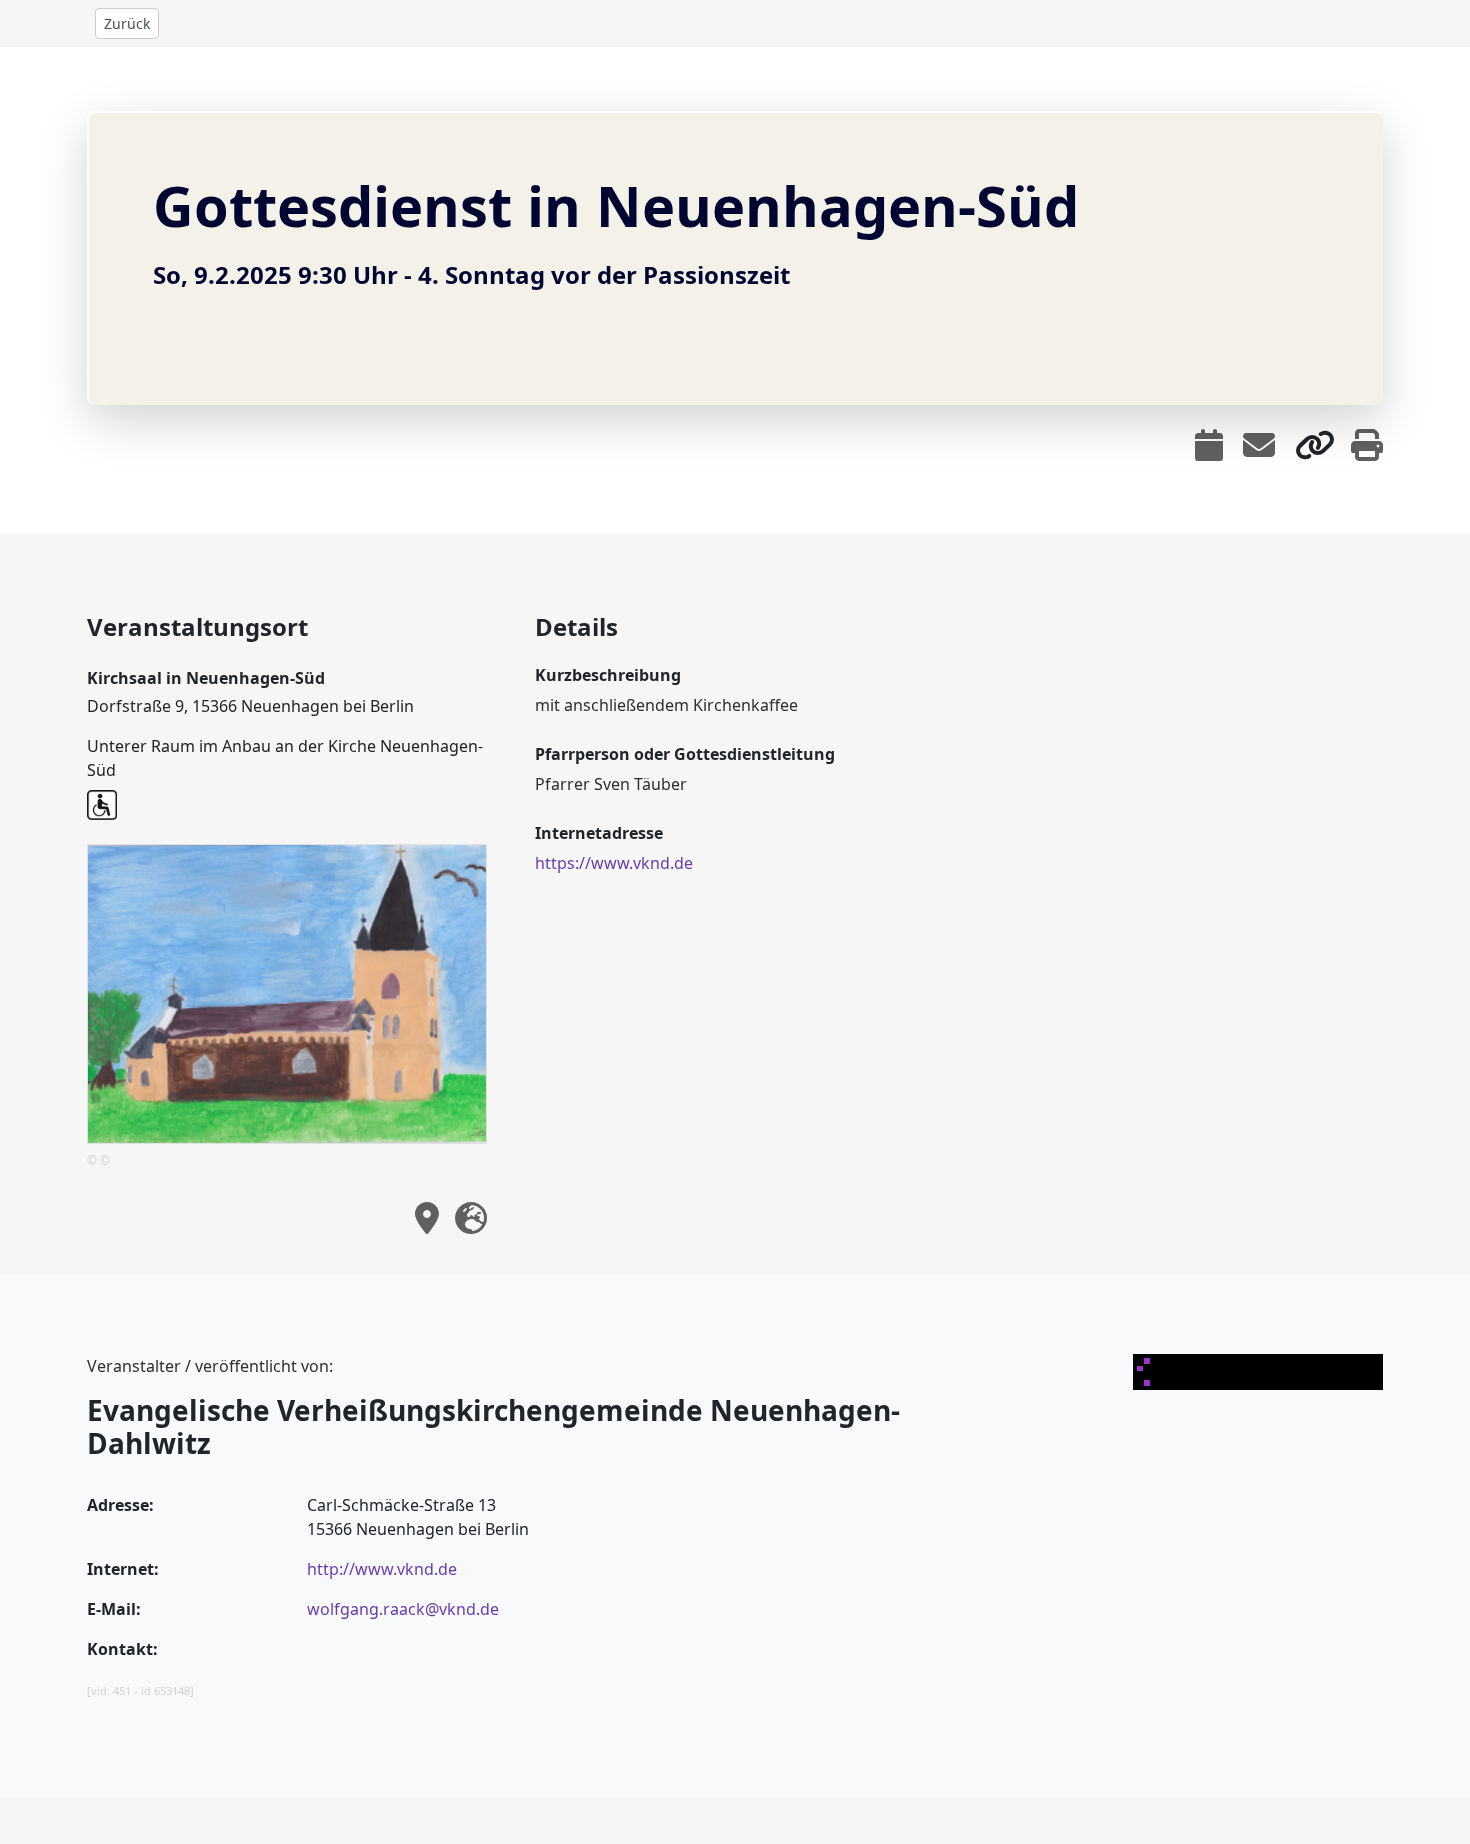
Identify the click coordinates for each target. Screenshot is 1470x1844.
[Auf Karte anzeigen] (427, 1218)
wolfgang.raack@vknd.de (403, 1609)
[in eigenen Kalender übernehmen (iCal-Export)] (1209, 445)
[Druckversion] (1367, 445)
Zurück (127, 23)
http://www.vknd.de (382, 1569)
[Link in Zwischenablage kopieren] (1315, 445)
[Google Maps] (471, 1218)
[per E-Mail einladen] (1259, 445)
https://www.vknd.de (614, 863)
